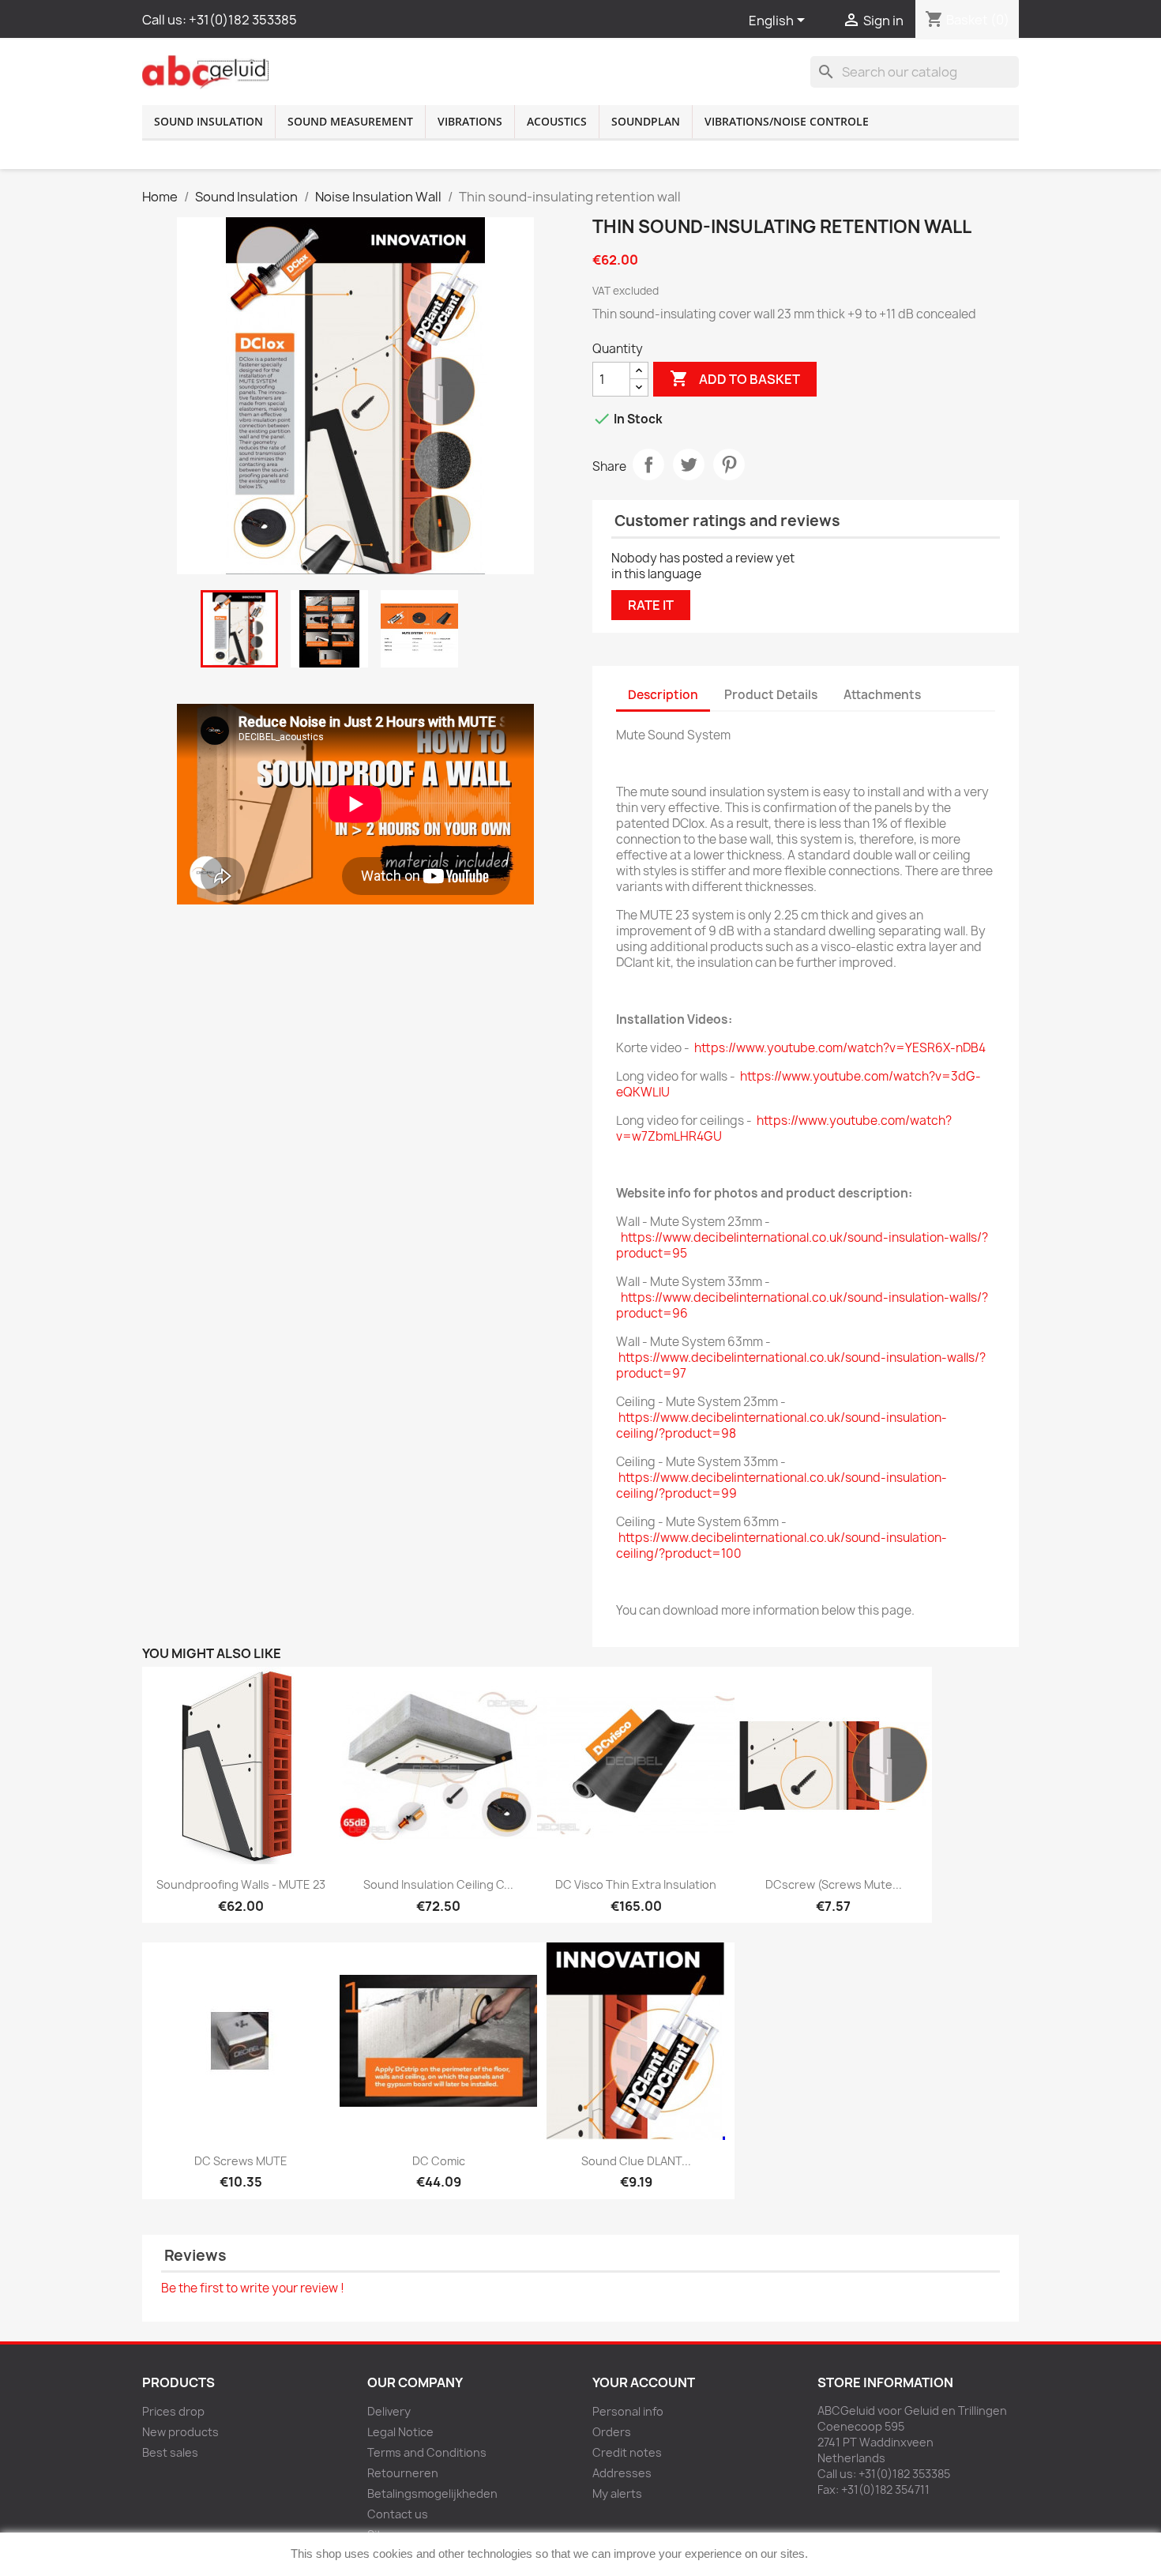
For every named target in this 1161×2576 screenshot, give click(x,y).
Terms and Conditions (427, 2452)
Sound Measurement (350, 121)
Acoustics (557, 121)
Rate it (651, 605)
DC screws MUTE (241, 2161)
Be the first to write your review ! (253, 2288)
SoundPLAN (646, 121)
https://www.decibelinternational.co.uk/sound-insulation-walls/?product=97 (801, 1365)
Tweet (689, 464)
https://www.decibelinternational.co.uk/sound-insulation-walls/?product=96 (802, 1305)
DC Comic (439, 2161)
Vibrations (470, 121)
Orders (612, 2432)
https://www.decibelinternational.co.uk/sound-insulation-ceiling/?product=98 (782, 1425)
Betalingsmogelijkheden (432, 2493)
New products (180, 2432)
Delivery (389, 2411)
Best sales (170, 2452)
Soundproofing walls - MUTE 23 (241, 1884)
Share (648, 464)
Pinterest (729, 464)
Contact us (398, 2514)
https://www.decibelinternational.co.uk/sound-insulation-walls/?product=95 (802, 1245)
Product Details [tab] (771, 695)
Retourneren (403, 2473)
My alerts (617, 2493)
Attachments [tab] (882, 695)
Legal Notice (400, 2432)
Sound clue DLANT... (636, 2161)
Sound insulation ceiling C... (438, 1884)
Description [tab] (663, 695)
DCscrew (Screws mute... (834, 1884)
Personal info (628, 2411)
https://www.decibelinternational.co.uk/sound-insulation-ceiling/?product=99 (782, 1485)
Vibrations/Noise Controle (787, 121)
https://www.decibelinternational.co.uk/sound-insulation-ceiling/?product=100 (782, 1546)
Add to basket (735, 378)
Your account (644, 2382)
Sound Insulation (209, 121)
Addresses (622, 2473)
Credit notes (627, 2452)
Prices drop (173, 2411)
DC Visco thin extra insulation (636, 1884)
